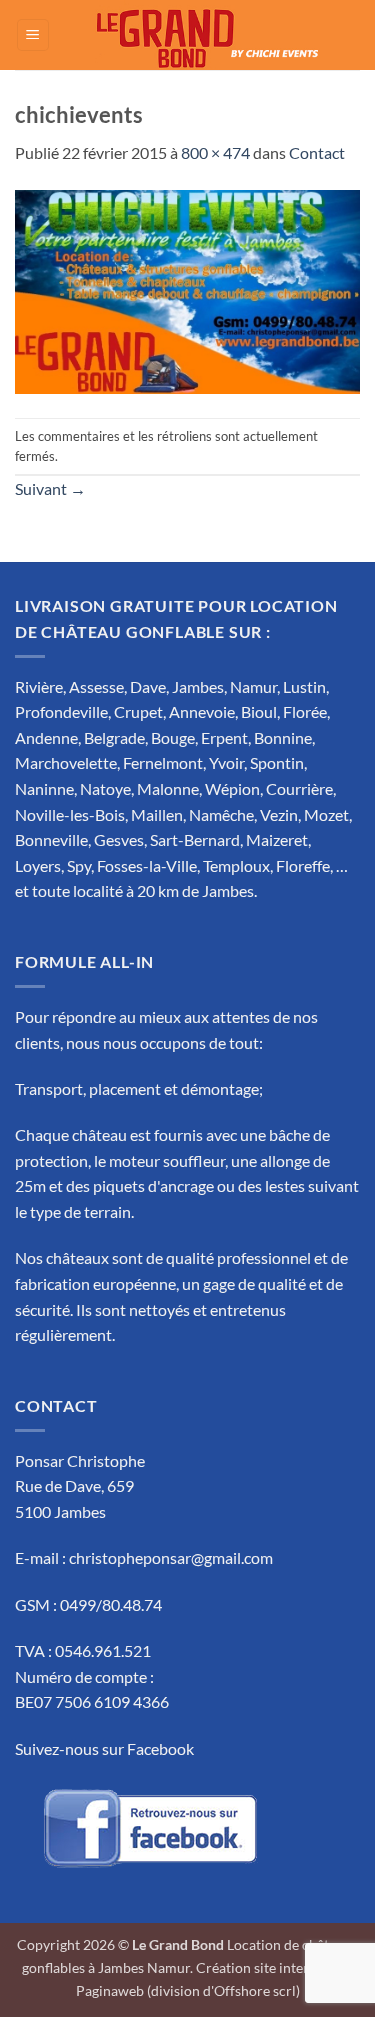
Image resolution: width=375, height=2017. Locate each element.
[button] (33, 35)
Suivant (50, 488)
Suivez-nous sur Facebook (104, 1748)
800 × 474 (215, 152)
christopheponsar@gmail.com (171, 1557)
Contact (317, 152)
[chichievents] (187, 289)
